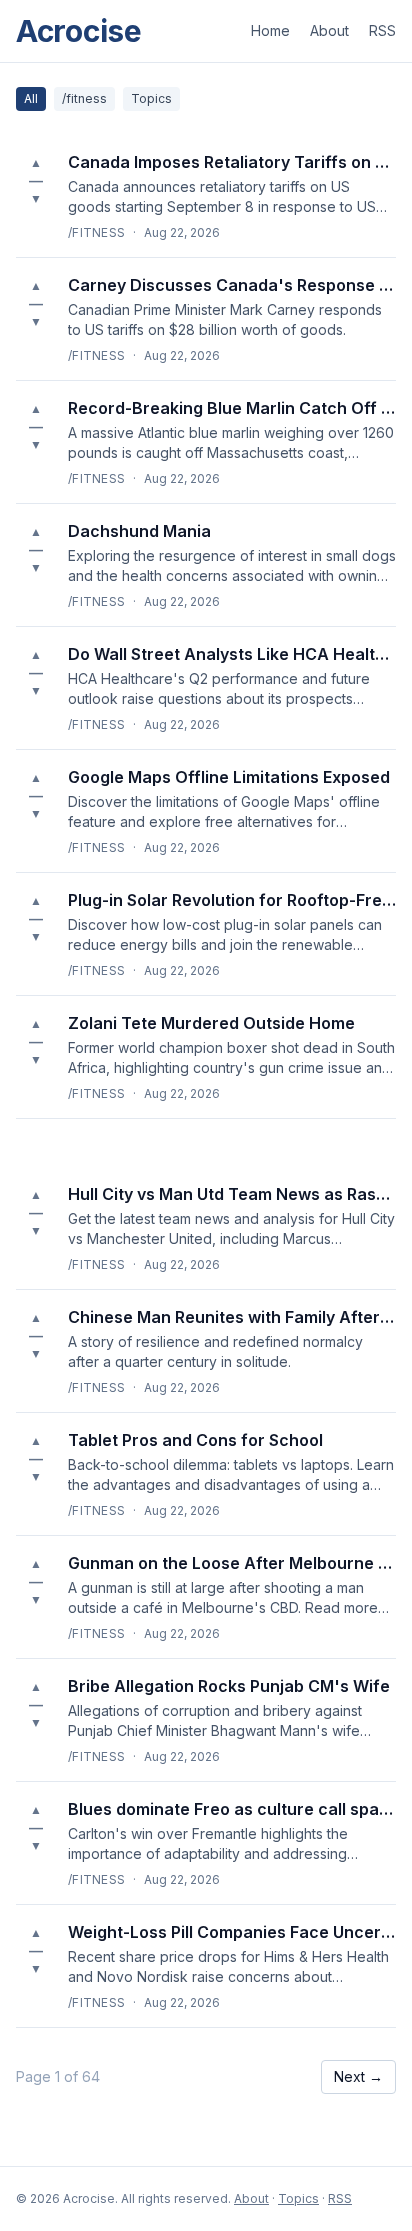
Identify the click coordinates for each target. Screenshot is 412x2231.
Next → (358, 2076)
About (329, 30)
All (31, 98)
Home (270, 30)
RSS (382, 30)
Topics (151, 98)
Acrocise (79, 31)
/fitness (84, 98)
